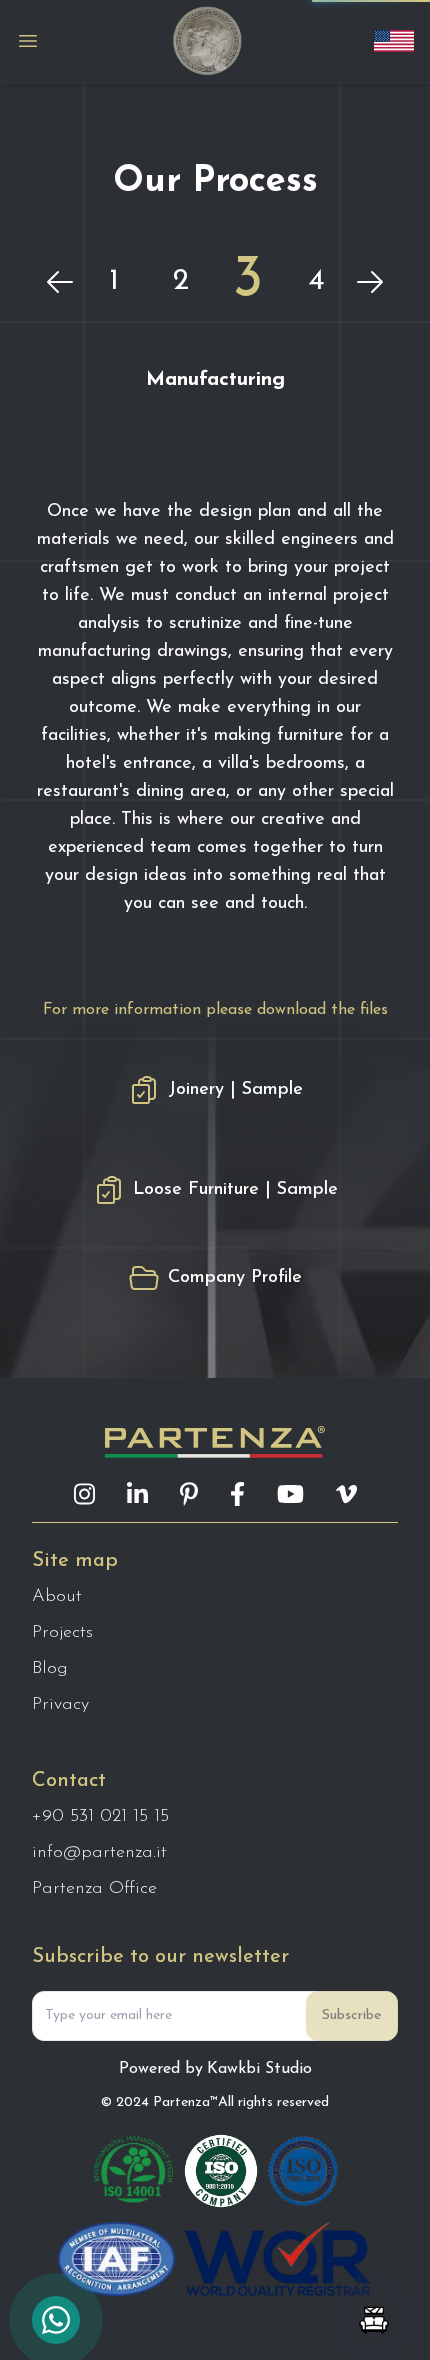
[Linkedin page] (137, 1494)
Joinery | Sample (235, 1090)
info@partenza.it (99, 1853)
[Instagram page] (84, 1494)
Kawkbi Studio (259, 2069)
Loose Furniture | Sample (235, 1190)
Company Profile (235, 1278)
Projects (62, 1633)
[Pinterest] (189, 1494)
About (57, 1597)
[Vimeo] (346, 1494)
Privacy (60, 1705)
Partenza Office (94, 1889)
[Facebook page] (237, 1494)
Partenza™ (185, 2102)
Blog (50, 1669)
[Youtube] (290, 1494)
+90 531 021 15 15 (100, 1817)
